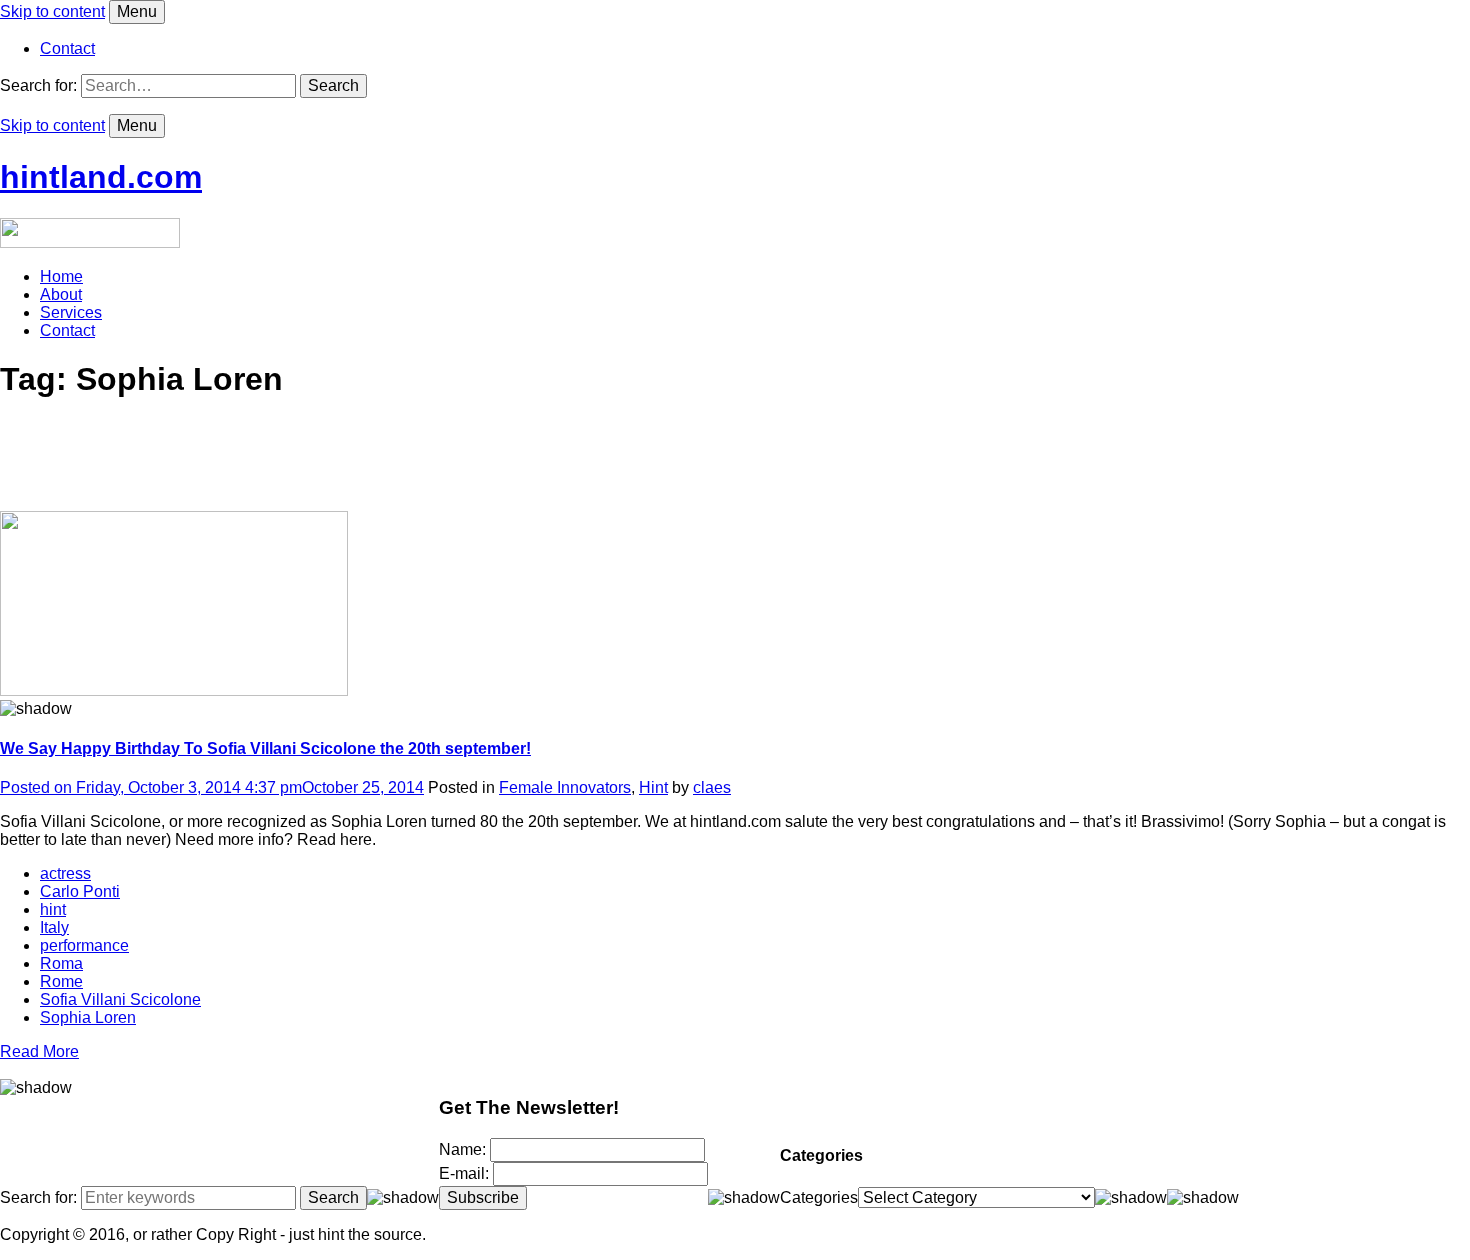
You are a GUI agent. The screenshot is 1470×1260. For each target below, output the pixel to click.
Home (61, 276)
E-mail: (466, 1173)
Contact (67, 48)
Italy (54, 927)
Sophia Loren (88, 1017)
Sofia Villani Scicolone (120, 999)
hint (53, 909)
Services (71, 312)
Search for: (38, 85)
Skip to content (52, 11)
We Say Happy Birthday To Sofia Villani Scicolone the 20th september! (265, 748)
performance (84, 945)
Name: (464, 1149)
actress (65, 873)
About (61, 294)
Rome (61, 981)
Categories (819, 1197)
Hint (653, 787)
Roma (61, 963)
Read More (39, 1051)
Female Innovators (565, 787)
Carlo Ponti (80, 891)
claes (712, 787)
